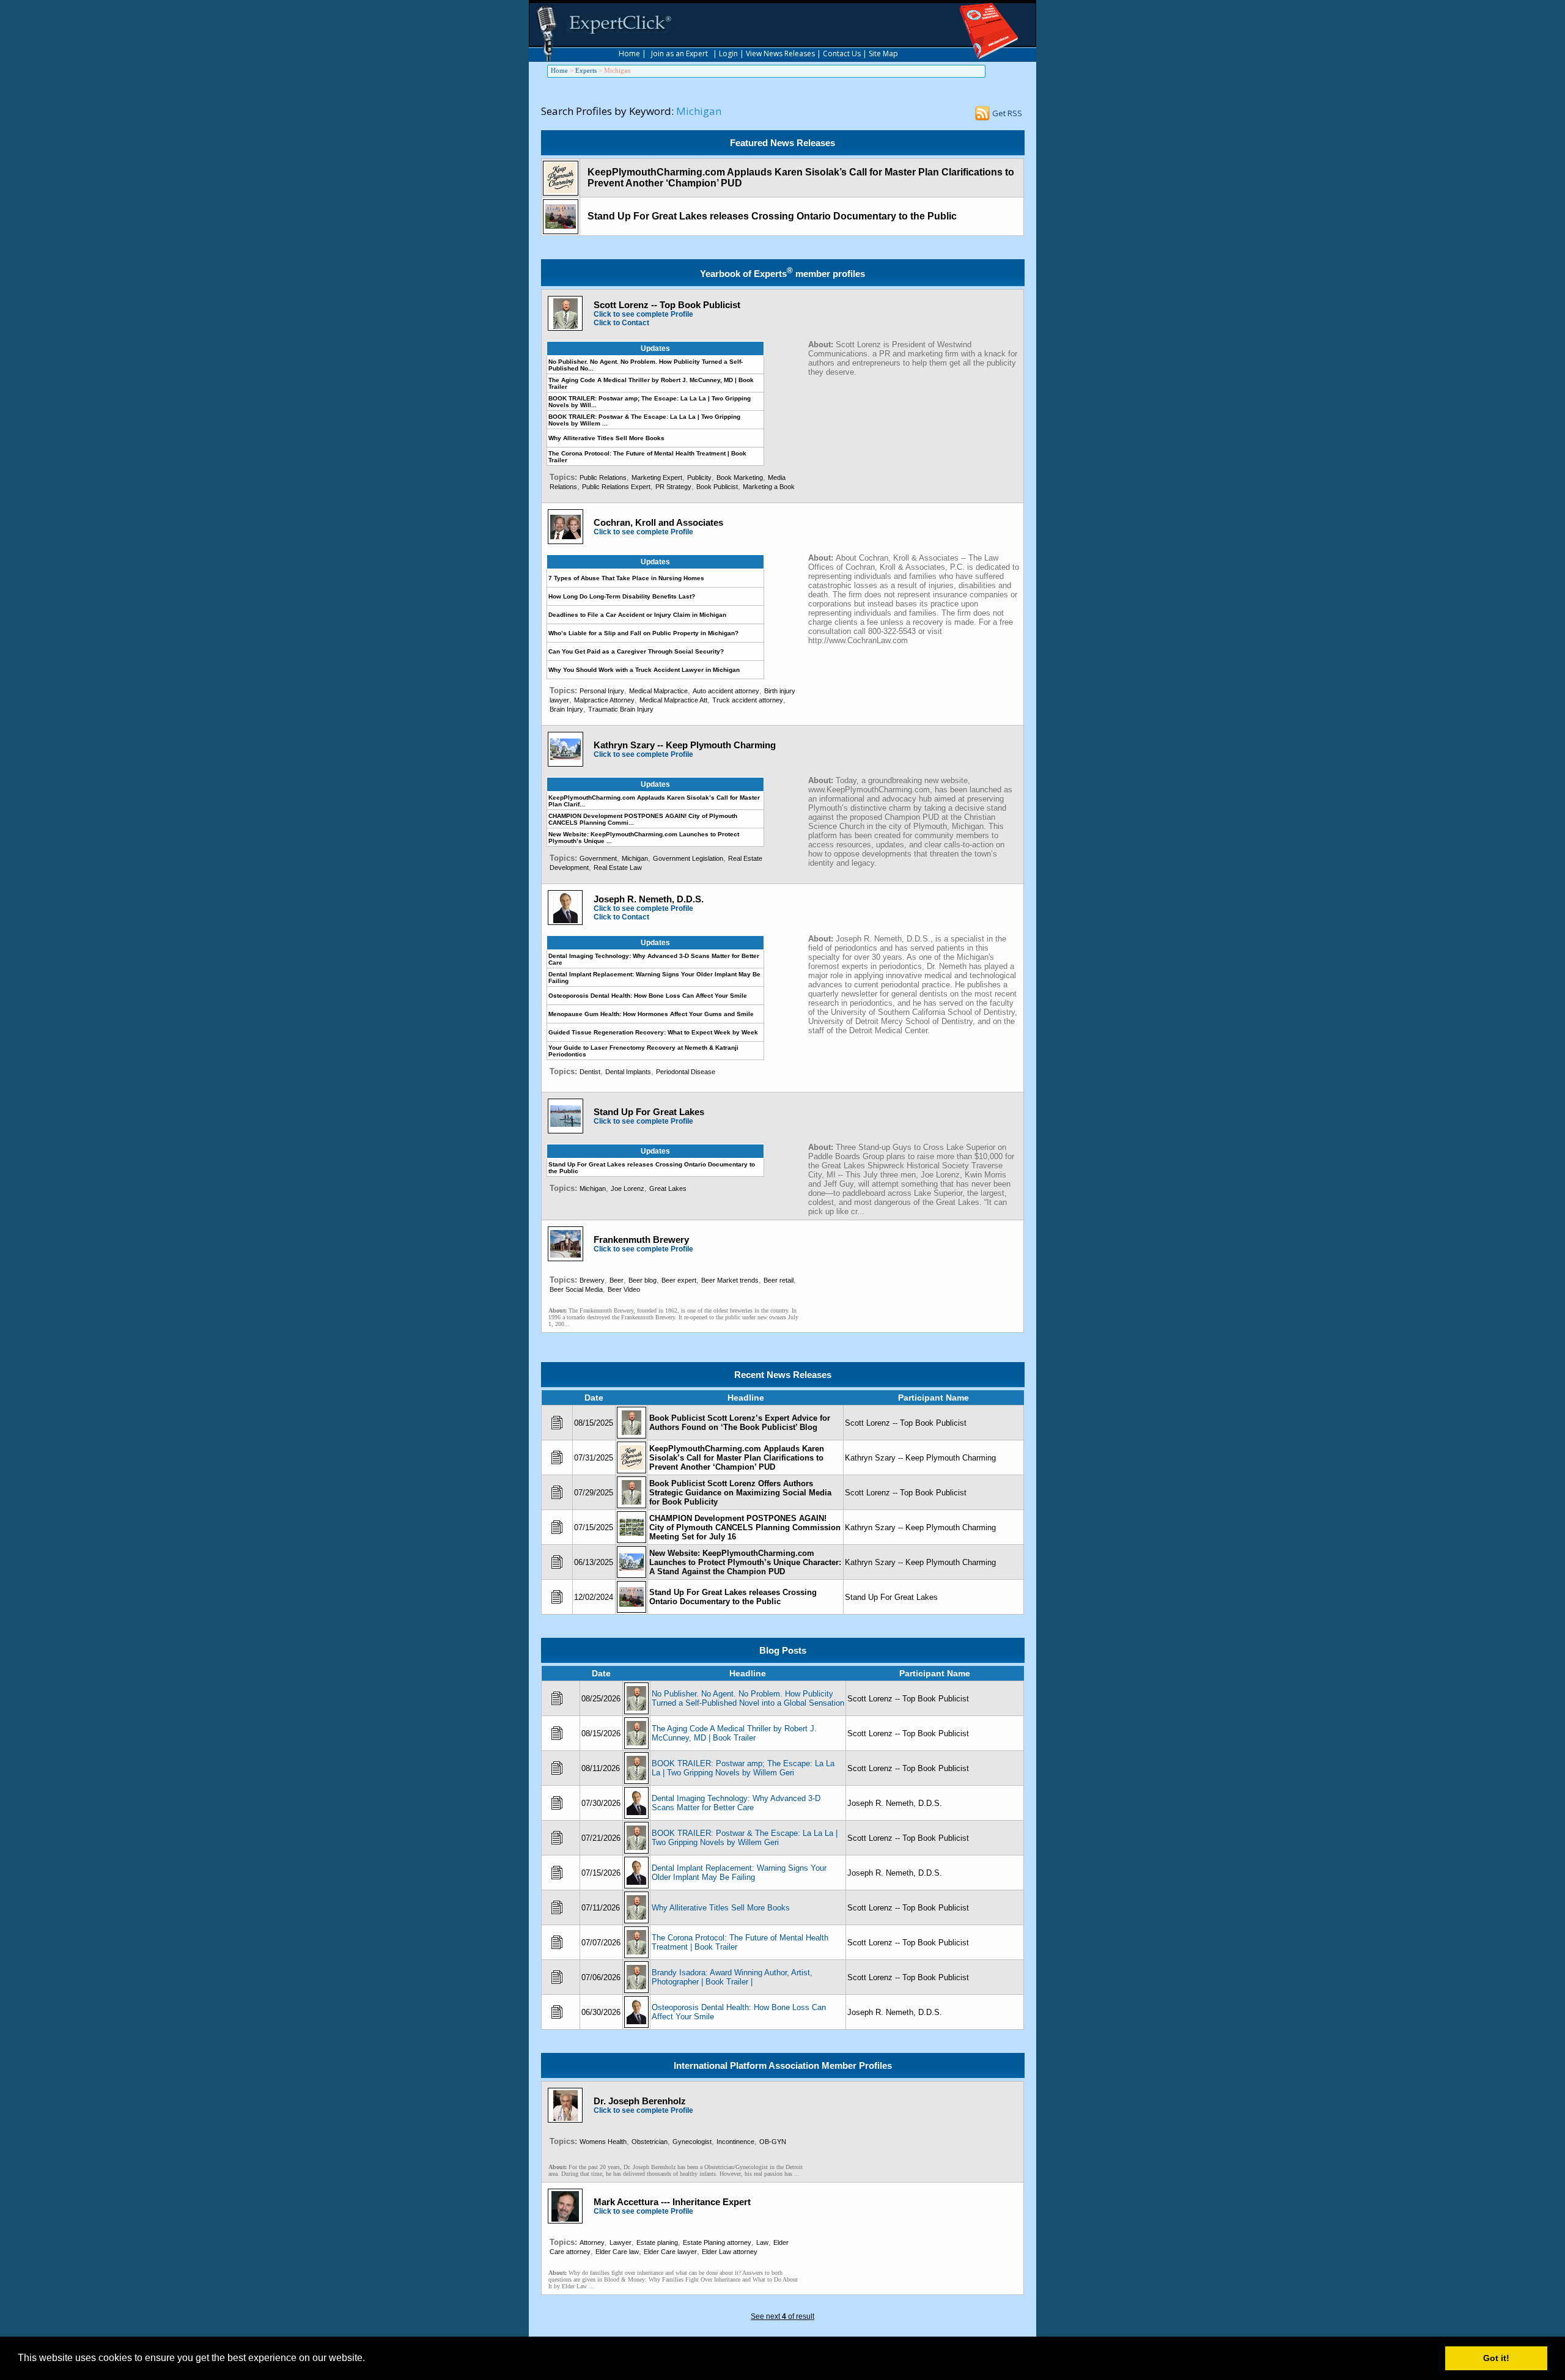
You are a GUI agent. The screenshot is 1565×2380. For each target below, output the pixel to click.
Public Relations (603, 477)
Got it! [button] (1496, 2358)
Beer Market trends (730, 1280)
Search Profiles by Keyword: (607, 111)
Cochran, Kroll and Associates (658, 522)
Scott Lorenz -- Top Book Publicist (667, 305)
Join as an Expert (679, 53)
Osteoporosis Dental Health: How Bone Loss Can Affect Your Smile (648, 996)
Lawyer (620, 2242)
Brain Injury (566, 709)
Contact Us (842, 53)
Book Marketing (740, 477)
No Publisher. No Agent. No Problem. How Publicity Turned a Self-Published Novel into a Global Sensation (748, 1698)
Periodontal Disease (686, 1072)
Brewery (592, 1280)
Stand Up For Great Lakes (649, 1112)
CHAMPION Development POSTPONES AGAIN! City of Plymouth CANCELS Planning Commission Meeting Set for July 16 (745, 1527)
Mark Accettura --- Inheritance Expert (672, 2202)
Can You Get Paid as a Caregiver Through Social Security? (636, 651)
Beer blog (643, 1280)
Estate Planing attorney (717, 2242)
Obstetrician (650, 2142)
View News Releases (780, 53)
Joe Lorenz (628, 1188)
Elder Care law (617, 2252)
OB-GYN (773, 2142)
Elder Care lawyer (670, 2252)
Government (598, 858)
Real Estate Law (618, 868)
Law (762, 2242)
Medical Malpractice (658, 691)
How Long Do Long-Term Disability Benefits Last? (622, 596)
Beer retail (779, 1280)
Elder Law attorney (730, 2252)
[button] (369, 2359)
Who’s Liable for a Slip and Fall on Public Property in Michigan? (643, 633)
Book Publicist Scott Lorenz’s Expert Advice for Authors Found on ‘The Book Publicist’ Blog (740, 1423)
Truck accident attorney (748, 700)
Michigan (635, 858)
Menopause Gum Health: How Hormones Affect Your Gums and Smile (651, 1014)
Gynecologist (692, 2142)
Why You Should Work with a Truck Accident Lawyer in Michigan (644, 670)
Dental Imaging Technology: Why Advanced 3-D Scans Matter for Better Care (736, 1803)
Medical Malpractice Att (673, 700)
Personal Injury (602, 691)
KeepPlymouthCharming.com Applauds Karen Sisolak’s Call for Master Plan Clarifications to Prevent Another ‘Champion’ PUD (737, 1458)
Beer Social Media (576, 1289)
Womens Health (603, 2142)
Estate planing (657, 2242)
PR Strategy (673, 487)
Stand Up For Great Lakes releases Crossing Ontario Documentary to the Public (772, 216)
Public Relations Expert (616, 487)
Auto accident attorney (726, 691)
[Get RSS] (982, 116)
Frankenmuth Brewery (641, 1240)
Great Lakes (668, 1188)
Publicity (699, 477)
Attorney (592, 2242)
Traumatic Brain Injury (621, 709)
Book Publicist (717, 487)
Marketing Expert (657, 477)
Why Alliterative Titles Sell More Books (606, 438)
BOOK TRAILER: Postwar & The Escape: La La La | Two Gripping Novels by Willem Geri (745, 1838)
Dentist (590, 1072)
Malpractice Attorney (604, 700)
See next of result (782, 2316)
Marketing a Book (769, 487)
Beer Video (624, 1289)
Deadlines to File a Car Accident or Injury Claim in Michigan (637, 615)
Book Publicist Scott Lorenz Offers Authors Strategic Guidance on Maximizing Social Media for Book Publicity (740, 1493)
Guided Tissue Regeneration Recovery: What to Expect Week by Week (653, 1032)
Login (728, 53)
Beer (617, 1280)
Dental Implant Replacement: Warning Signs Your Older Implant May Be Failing (739, 1873)
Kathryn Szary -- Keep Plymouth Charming (685, 745)
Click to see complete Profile (643, 314)
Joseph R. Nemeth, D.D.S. (649, 899)
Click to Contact (621, 323)
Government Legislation (688, 858)
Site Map (883, 53)
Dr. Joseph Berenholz (640, 2101)
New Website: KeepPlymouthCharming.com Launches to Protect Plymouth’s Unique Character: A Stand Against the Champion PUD (745, 1562)
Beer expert (679, 1280)
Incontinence (735, 2142)
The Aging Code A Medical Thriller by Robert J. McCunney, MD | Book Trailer (734, 1733)
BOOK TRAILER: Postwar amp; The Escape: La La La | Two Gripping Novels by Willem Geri (743, 1768)
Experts (586, 70)
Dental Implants (628, 1072)
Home (629, 53)
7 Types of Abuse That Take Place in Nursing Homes (626, 578)
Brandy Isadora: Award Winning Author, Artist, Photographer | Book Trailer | (732, 1977)
